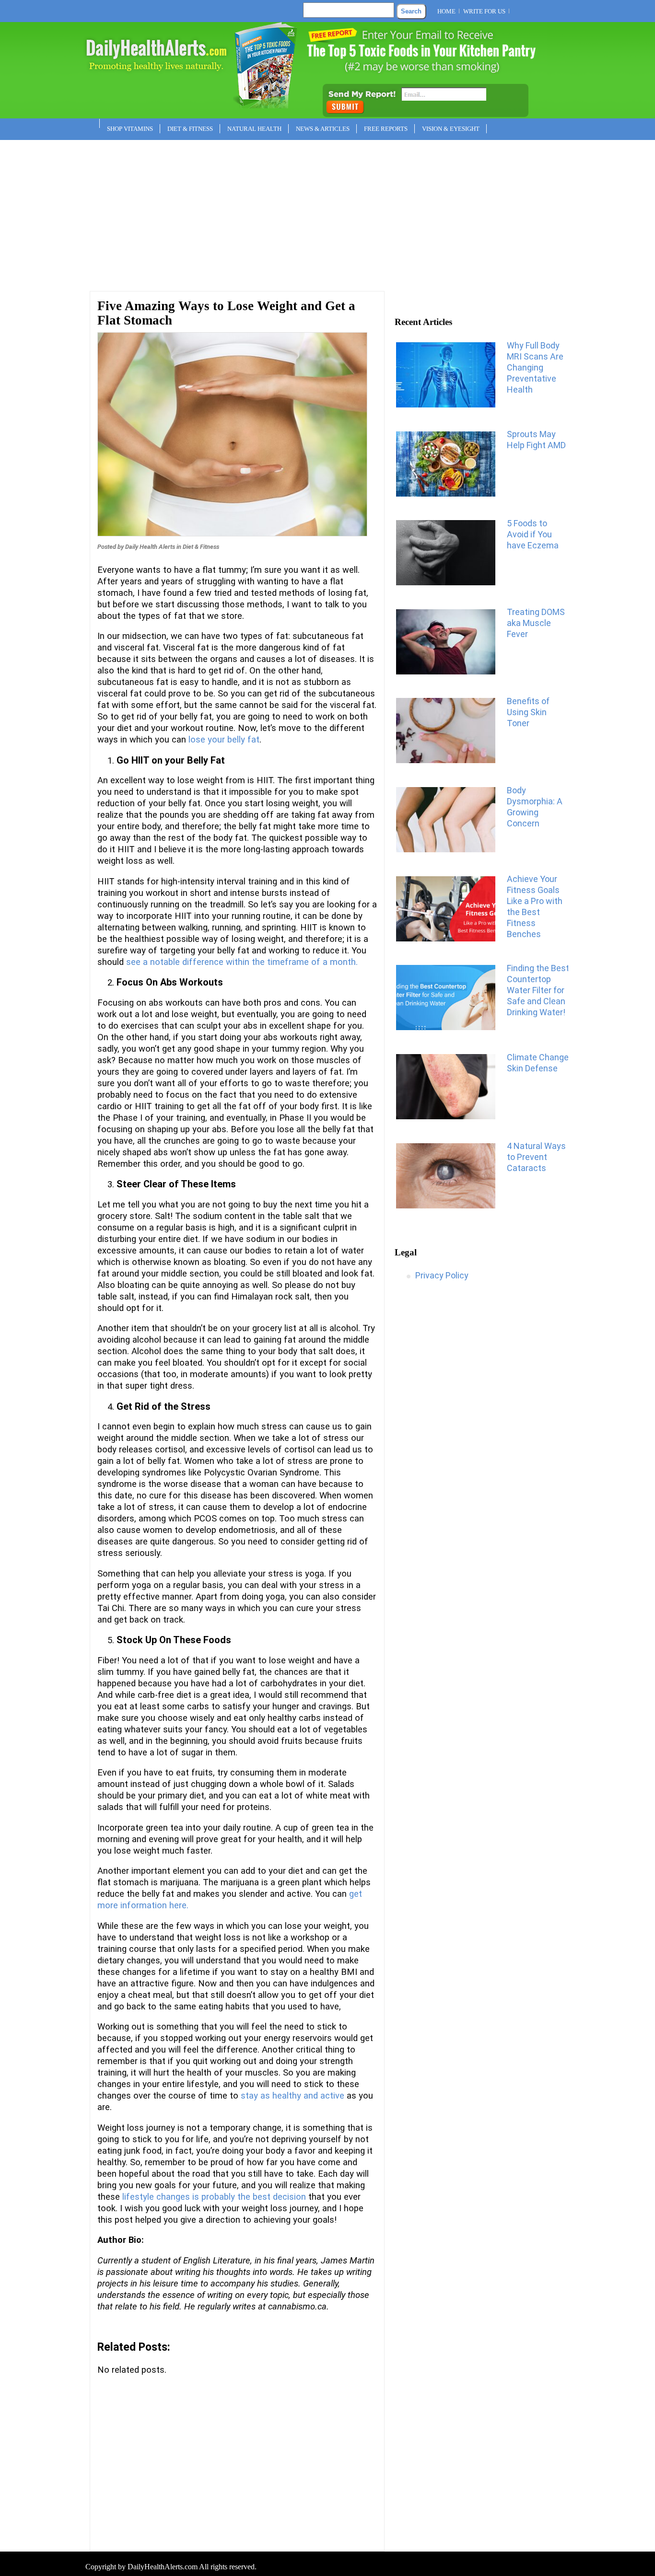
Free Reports (386, 129)
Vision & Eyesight (451, 129)
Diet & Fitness (190, 129)
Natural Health (254, 129)
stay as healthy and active (292, 2096)
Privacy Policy (442, 1275)
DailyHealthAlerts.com (163, 2567)
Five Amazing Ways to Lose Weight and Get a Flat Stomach (226, 313)
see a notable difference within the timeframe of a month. (242, 962)
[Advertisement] (327, 212)
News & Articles (323, 129)
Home (446, 11)
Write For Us (484, 11)
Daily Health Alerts (150, 547)
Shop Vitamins (130, 129)
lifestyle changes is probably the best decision (214, 2197)
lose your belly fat (224, 740)
